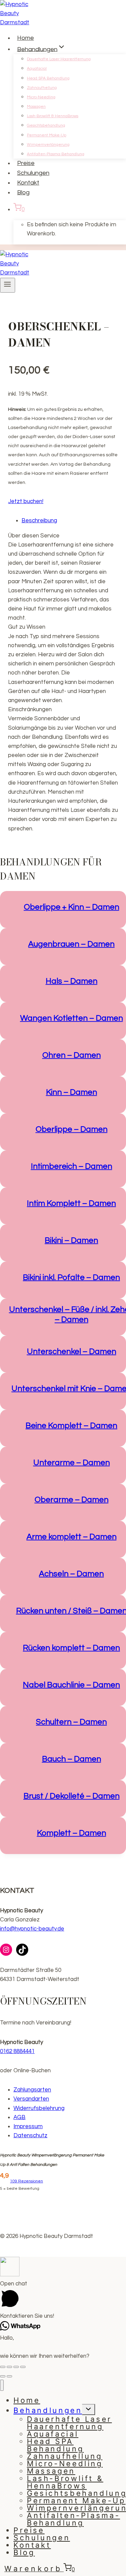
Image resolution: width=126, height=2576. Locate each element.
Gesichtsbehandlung (46, 125)
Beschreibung (39, 521)
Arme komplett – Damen (72, 1537)
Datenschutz (30, 2136)
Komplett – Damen (72, 1833)
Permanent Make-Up (47, 135)
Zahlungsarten (32, 2090)
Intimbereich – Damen (72, 1166)
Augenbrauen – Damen (71, 944)
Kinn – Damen (72, 1092)
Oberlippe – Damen (72, 1129)
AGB (19, 2117)
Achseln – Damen (71, 1574)
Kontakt (28, 183)
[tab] (70, 521)
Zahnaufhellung (42, 88)
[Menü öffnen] (8, 285)
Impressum (28, 2126)
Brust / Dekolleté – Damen (72, 1796)
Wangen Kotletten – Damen (72, 1018)
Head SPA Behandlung (48, 78)
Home (26, 38)
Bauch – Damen (72, 1759)
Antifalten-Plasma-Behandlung (56, 154)
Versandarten (31, 2099)
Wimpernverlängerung (48, 145)
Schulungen (33, 173)
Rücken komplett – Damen (71, 1648)
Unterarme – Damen (72, 1463)
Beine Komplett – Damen (71, 1426)
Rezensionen (27, 2181)
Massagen (36, 107)
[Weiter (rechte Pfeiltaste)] (9, 2376)
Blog (23, 192)
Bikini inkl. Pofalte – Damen (71, 1277)
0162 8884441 (17, 2051)
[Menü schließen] (2, 2385)
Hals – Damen (72, 981)
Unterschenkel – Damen (72, 1351)
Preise (26, 163)
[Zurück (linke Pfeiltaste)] (3, 2376)
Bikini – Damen (71, 1240)
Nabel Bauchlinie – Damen (71, 1685)
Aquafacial (37, 69)
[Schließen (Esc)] (3, 2367)
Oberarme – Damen (72, 1500)
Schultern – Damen (71, 1722)
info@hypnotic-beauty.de (32, 1929)
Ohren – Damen (72, 1055)
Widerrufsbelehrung (39, 2108)
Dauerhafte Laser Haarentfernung (59, 59)
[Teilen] (9, 2367)
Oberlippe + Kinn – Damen (72, 907)
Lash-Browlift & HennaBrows (53, 116)
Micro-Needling (41, 97)
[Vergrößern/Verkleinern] (23, 2367)
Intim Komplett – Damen (71, 1203)
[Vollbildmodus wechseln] (16, 2367)
